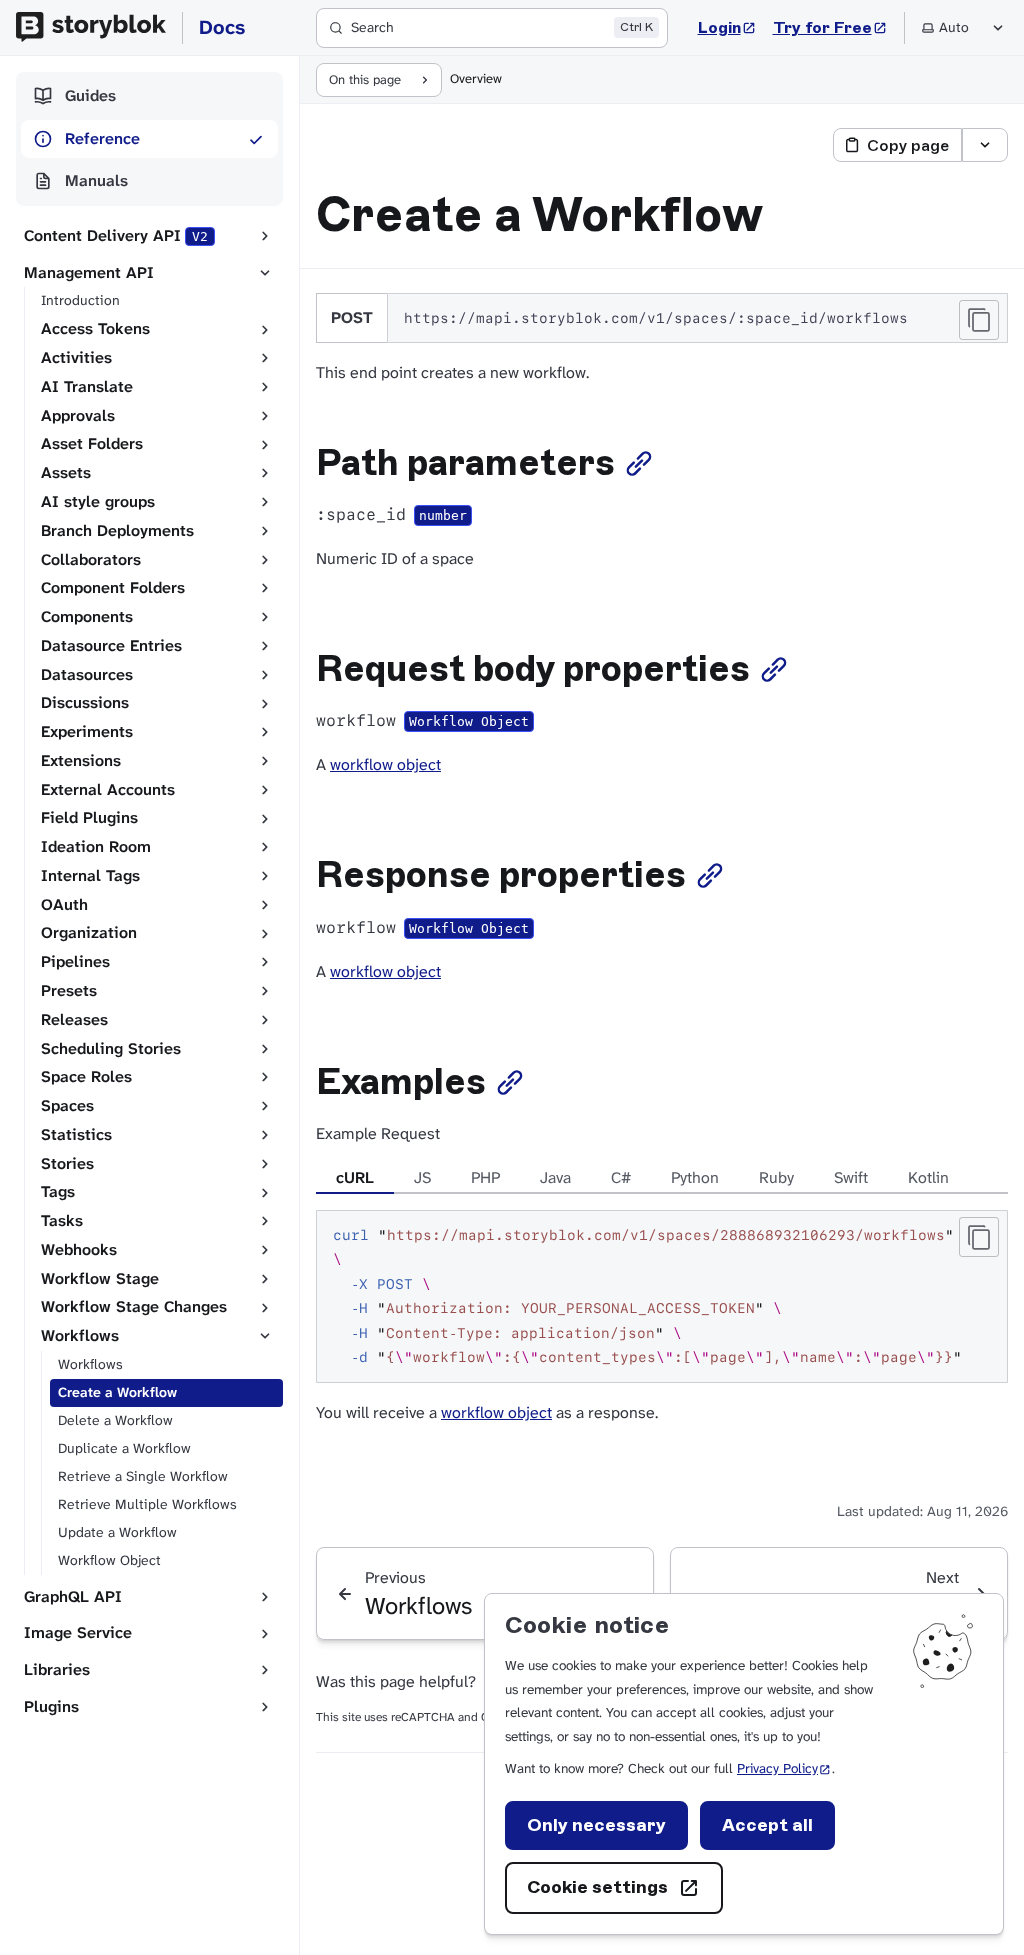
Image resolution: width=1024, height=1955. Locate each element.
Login (727, 27)
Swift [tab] (851, 1177)
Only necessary (596, 1825)
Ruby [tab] (776, 1177)
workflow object (385, 764)
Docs (222, 27)
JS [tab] (422, 1177)
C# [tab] (621, 1177)
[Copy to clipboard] (979, 320)
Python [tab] (695, 1177)
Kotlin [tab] (928, 1177)
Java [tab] (555, 1177)
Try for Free (830, 27)
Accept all (767, 1825)
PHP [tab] (485, 1177)
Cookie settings (597, 1887)
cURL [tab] (355, 1177)
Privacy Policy (784, 1768)
